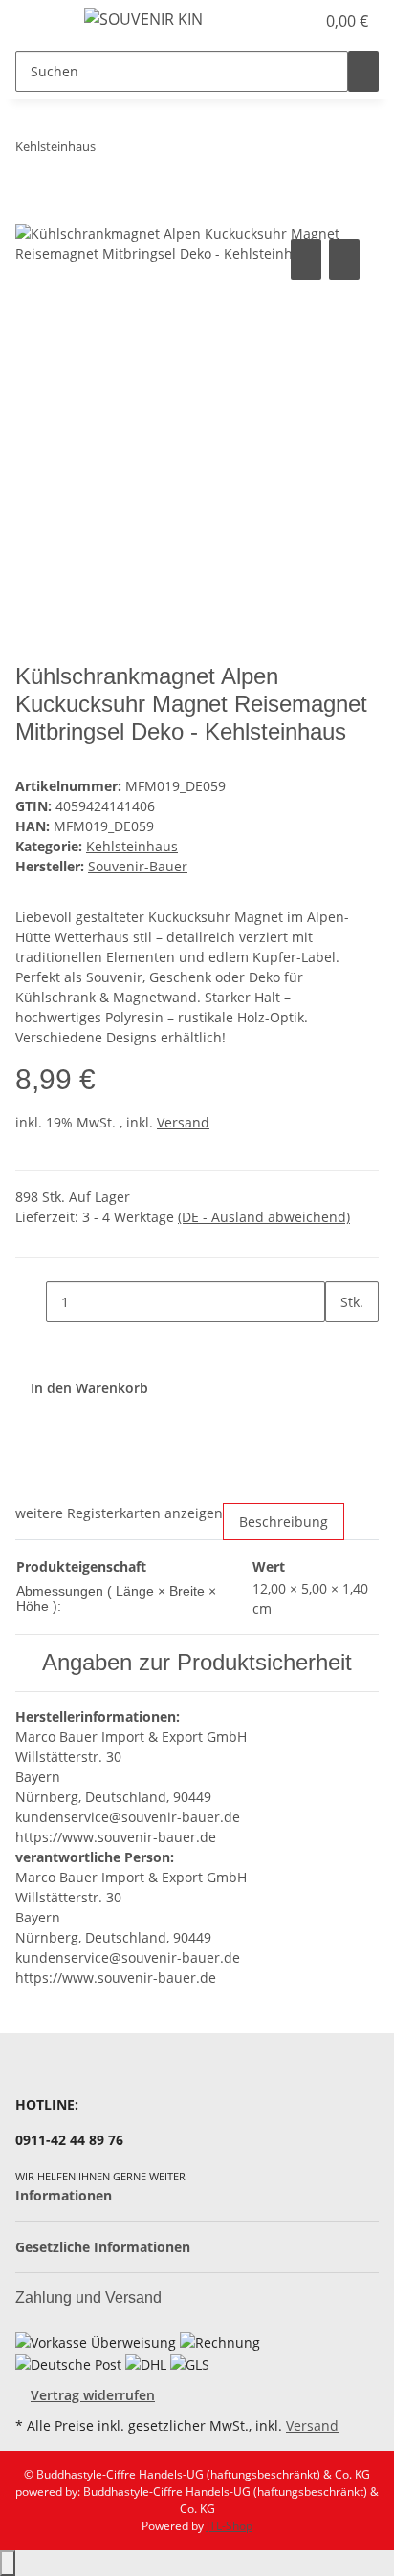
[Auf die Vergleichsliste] (306, 259)
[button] (279, 21)
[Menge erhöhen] (340, 1343)
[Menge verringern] (31, 1302)
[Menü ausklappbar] (39, 22)
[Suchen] (363, 71)
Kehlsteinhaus (132, 846)
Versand (183, 1122)
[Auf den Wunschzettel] (344, 259)
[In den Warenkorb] (31, 213)
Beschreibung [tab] (284, 1522)
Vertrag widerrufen (93, 2395)
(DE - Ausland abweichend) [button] (264, 1217)
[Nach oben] (8, 2563)
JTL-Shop (230, 2526)
